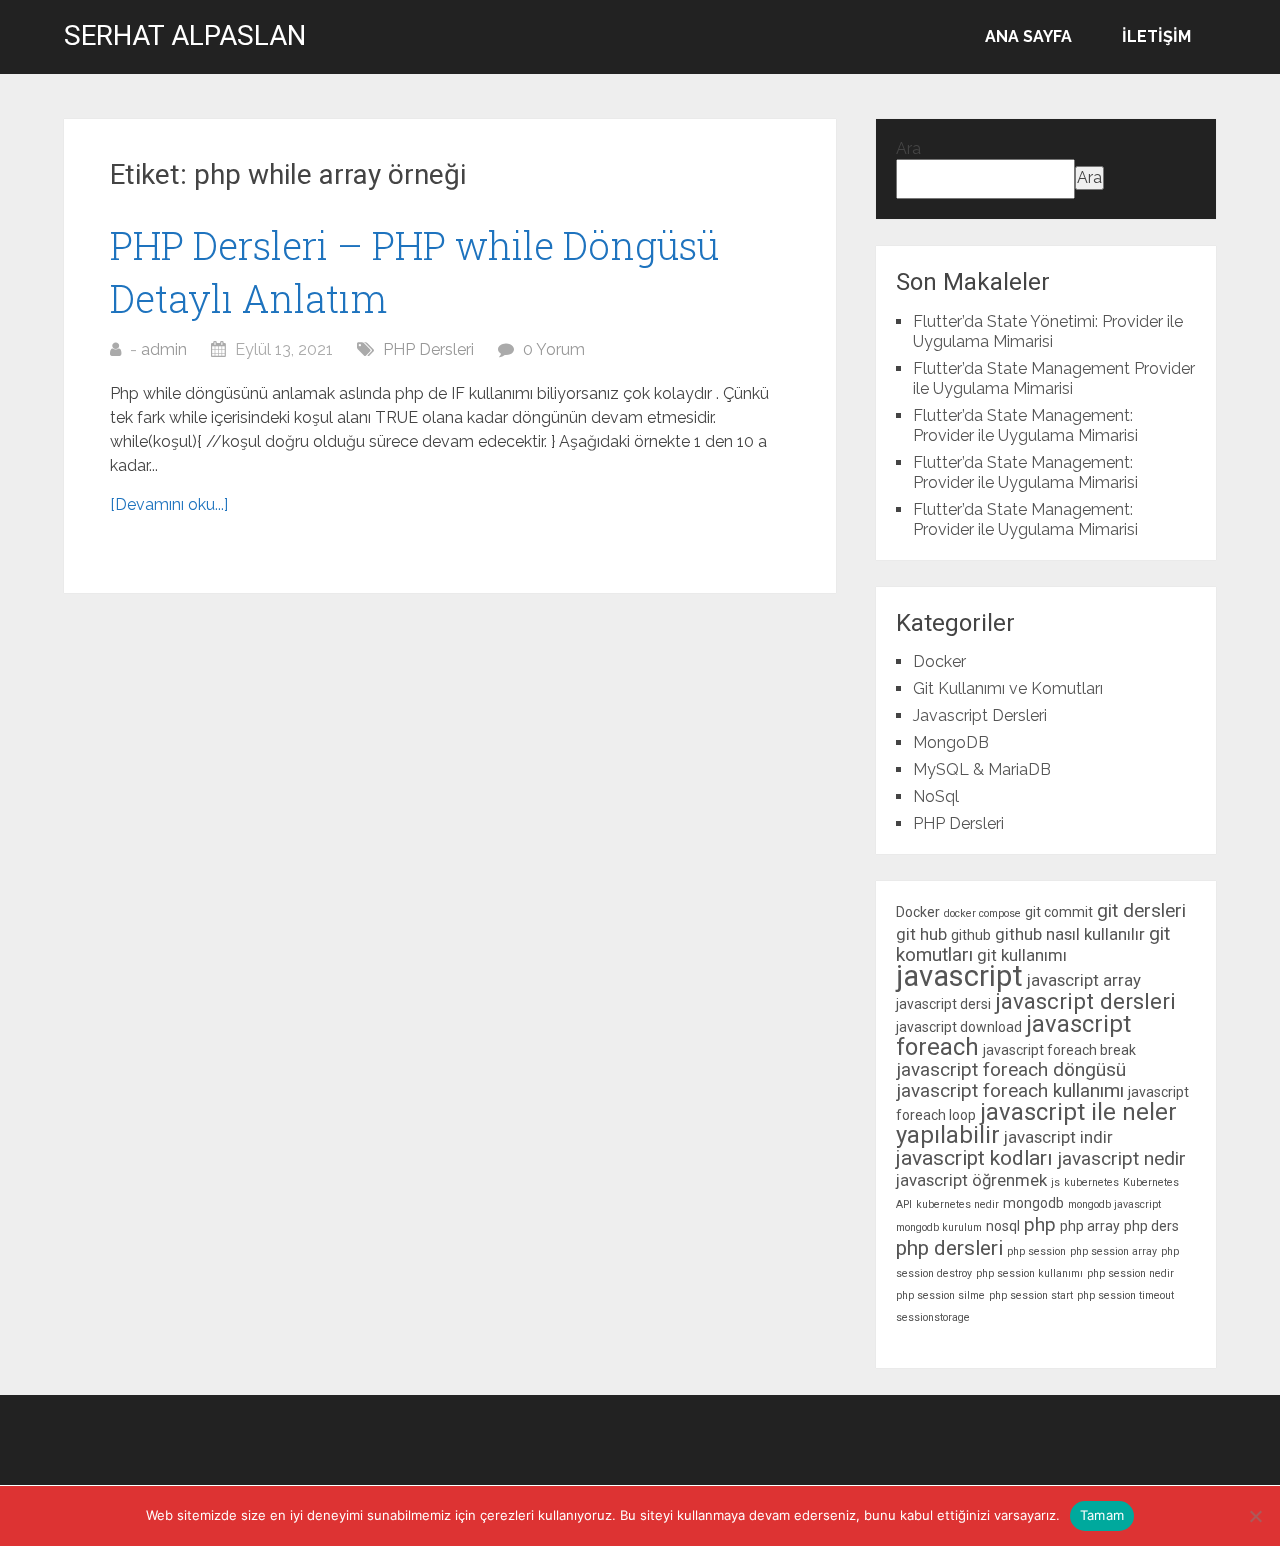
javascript (959, 976)
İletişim (1156, 36)
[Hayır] (1255, 1516)
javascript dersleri (1085, 1001)
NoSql (936, 796)
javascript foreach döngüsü (1011, 1069)
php (1040, 1224)
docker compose (982, 913)
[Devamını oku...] (169, 504)
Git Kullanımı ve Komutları (1008, 688)
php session (1036, 1251)
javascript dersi (943, 1004)
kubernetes (1091, 1182)
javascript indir (1058, 1137)
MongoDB (951, 742)
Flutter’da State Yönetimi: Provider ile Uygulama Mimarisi (1048, 331)
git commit (1059, 912)
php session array (1113, 1251)
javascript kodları (974, 1158)
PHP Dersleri (428, 349)
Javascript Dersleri (980, 715)
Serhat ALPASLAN (185, 36)
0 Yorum (554, 349)
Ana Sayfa (1028, 36)
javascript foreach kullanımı (1010, 1090)
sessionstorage (933, 1317)
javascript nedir (1121, 1158)
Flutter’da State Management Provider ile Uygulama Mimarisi (1054, 378)
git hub (921, 934)
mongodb (1033, 1203)
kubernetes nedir (957, 1204)
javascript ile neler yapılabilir (1036, 1123)
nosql (1003, 1226)
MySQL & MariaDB (982, 769)
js (1055, 1182)
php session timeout (1125, 1295)
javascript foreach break (1059, 1050)
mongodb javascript (1114, 1204)
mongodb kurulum (939, 1227)
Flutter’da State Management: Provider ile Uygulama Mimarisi (1025, 425)
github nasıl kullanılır (1070, 934)
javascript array (1084, 980)
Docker (939, 661)
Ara (908, 148)
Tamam (1102, 1515)
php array (1090, 1226)
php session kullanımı (1029, 1273)
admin (164, 349)
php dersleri (949, 1248)
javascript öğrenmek (971, 1180)
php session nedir (1130, 1273)
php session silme (940, 1295)
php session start (1031, 1295)
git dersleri (1141, 910)
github (971, 935)
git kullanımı (1022, 955)
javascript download (959, 1027)
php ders (1151, 1226)
